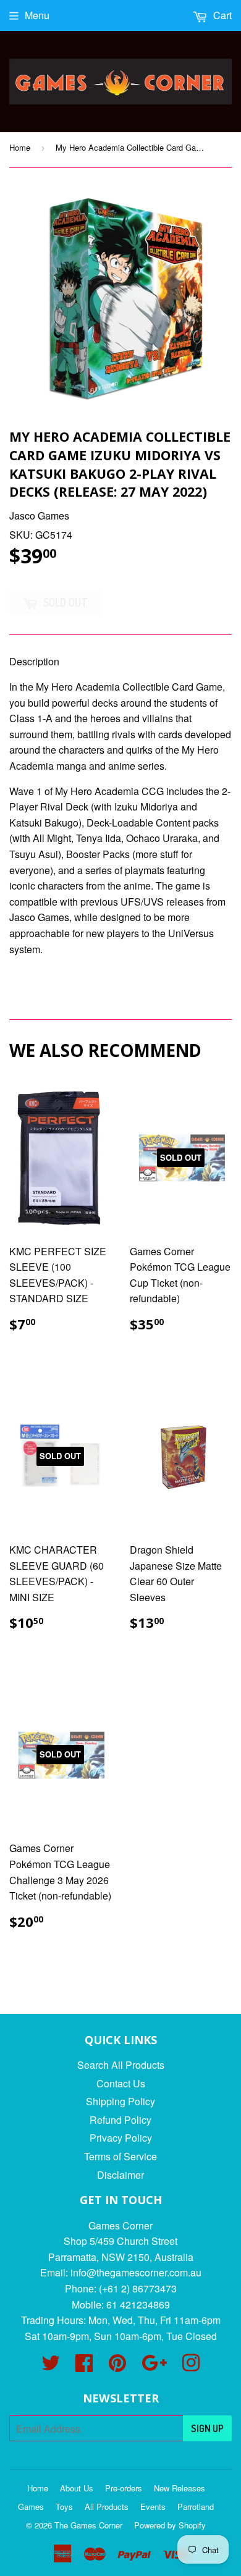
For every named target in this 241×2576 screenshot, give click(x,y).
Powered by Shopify (170, 2525)
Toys (64, 2507)
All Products (107, 2507)
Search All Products (121, 2065)
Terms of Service (120, 2156)
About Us (77, 2488)
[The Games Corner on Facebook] (84, 2366)
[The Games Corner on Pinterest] (117, 2366)
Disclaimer (120, 2175)
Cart (221, 15)
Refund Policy (120, 2120)
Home (20, 147)
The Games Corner (88, 2525)
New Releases (180, 2488)
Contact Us (121, 2083)
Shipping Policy (120, 2101)
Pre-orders (124, 2488)
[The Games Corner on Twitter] (51, 2366)
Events (153, 2507)
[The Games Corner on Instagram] (191, 2366)
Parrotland (196, 2507)
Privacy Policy (121, 2138)
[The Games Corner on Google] (154, 2366)
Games (31, 2507)
